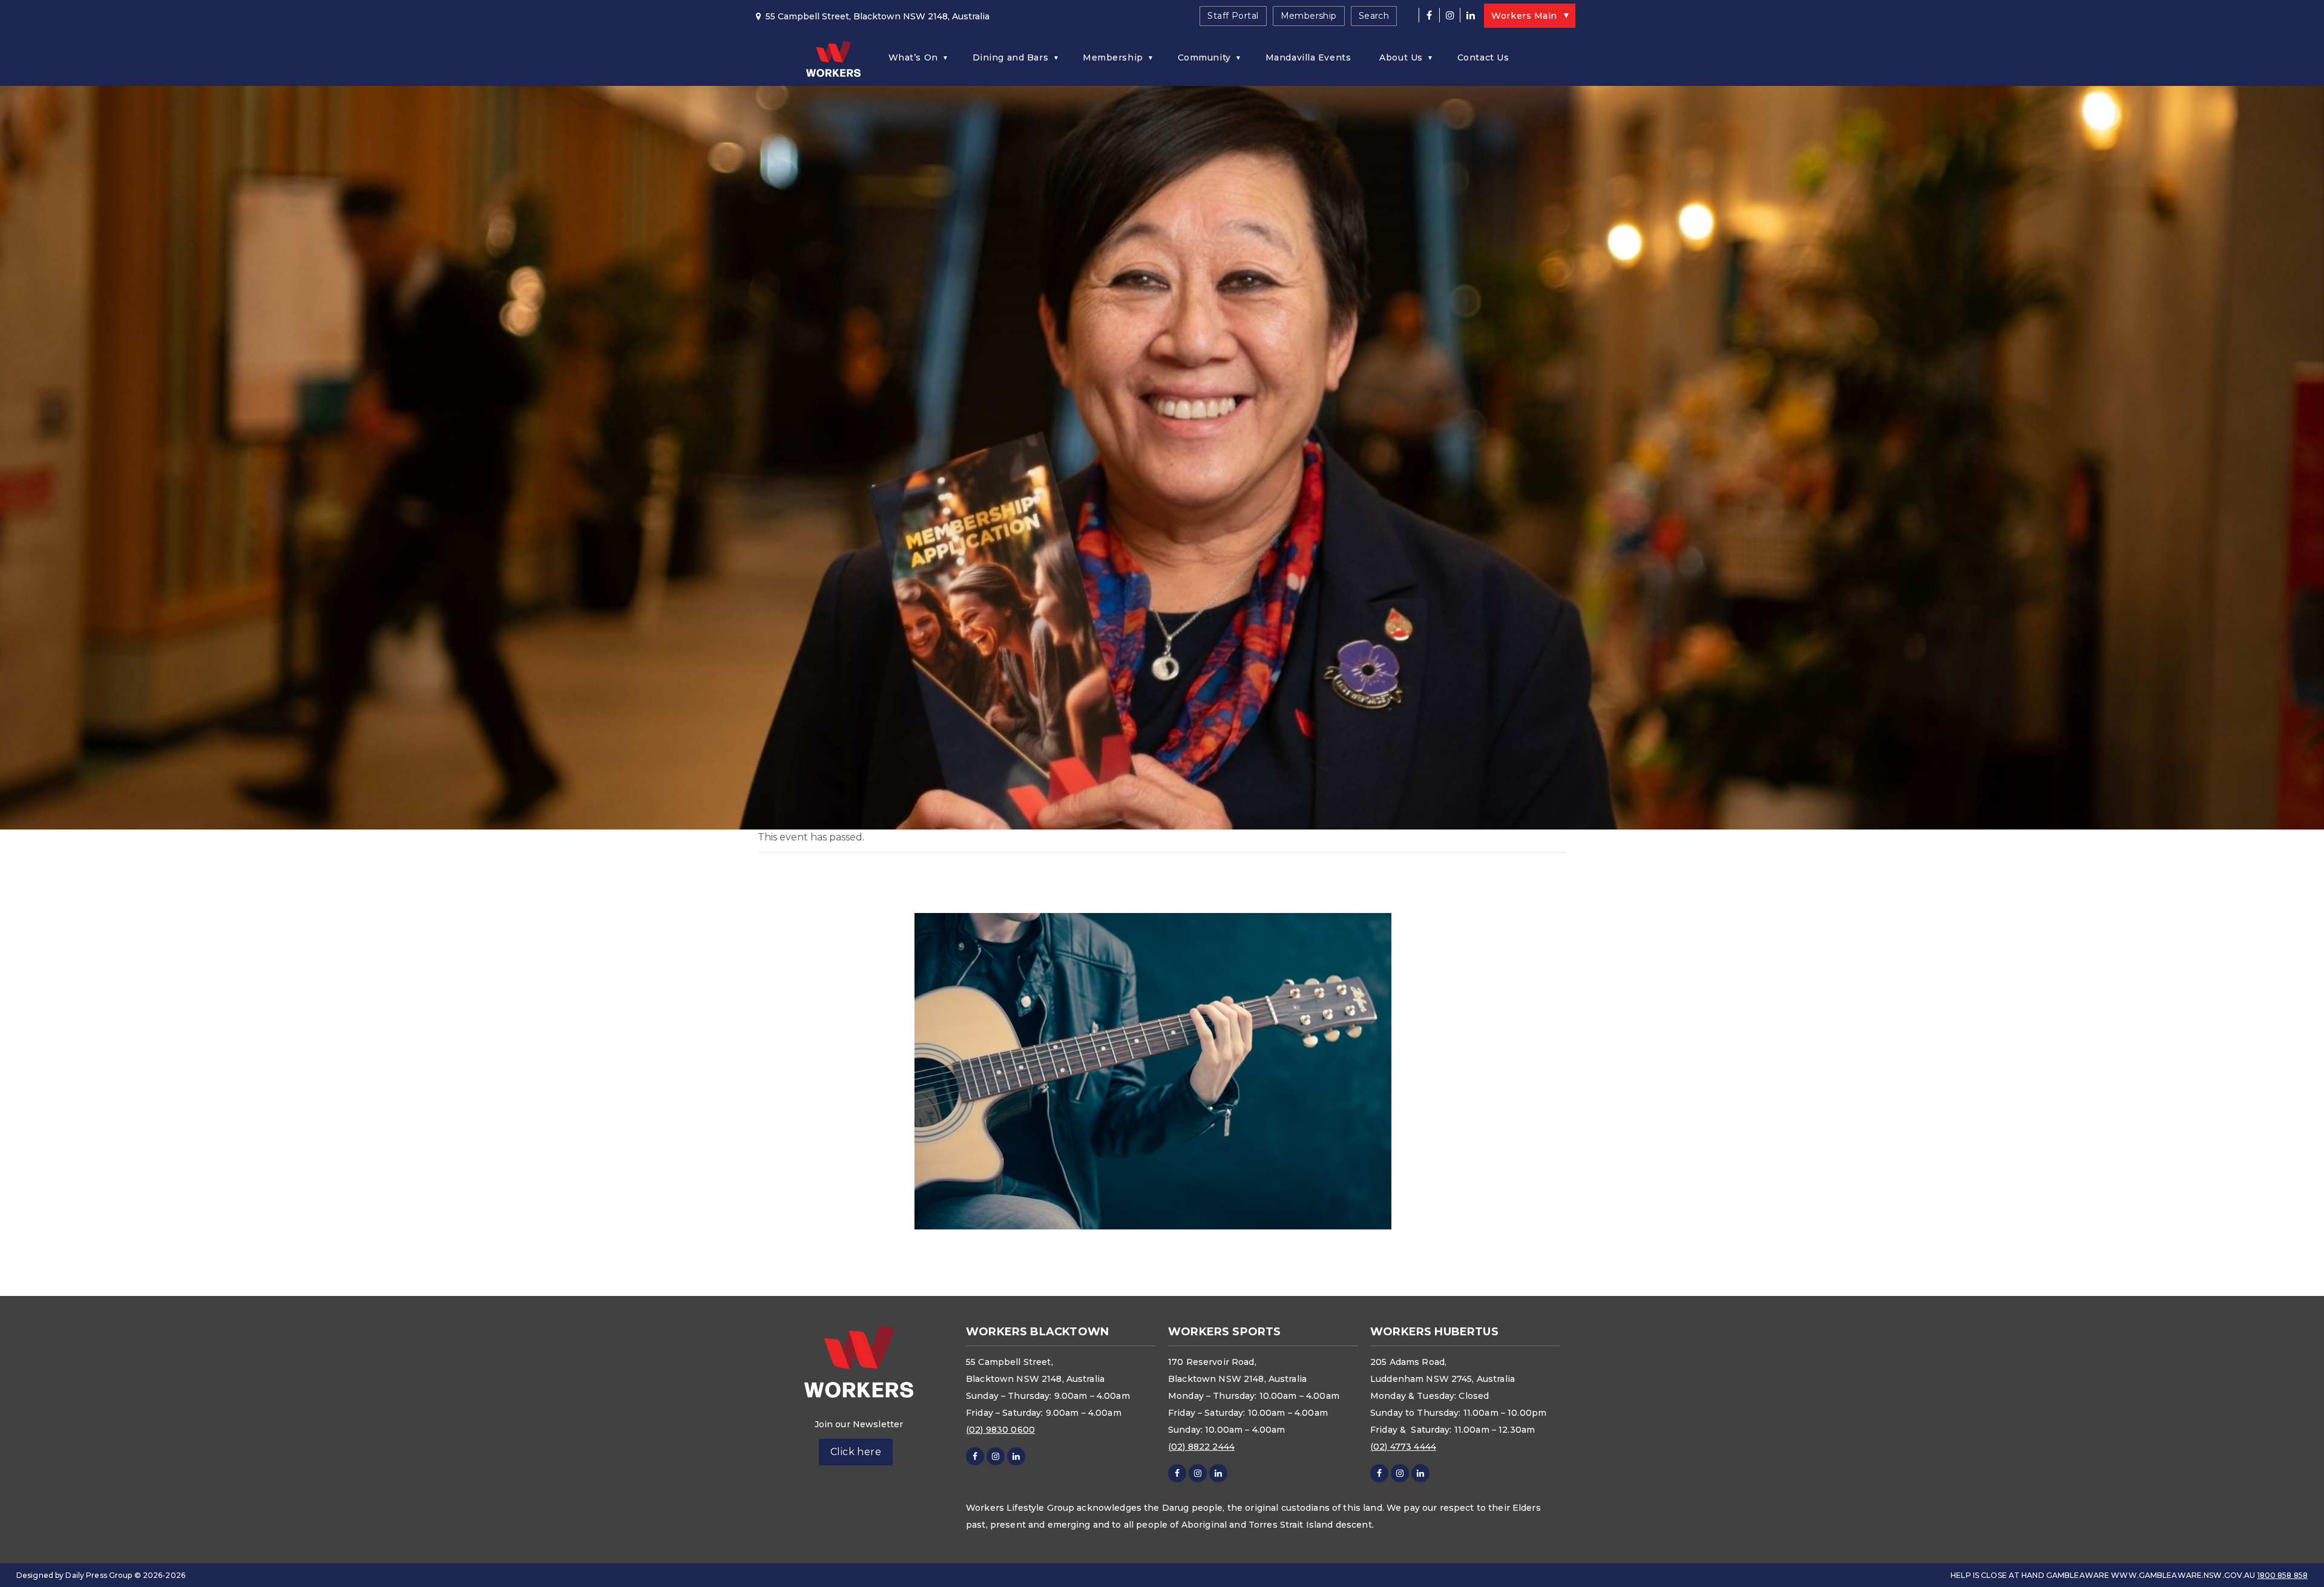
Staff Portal (1233, 16)
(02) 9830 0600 (1000, 1430)
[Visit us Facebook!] (1429, 15)
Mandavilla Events (1308, 57)
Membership (1309, 16)
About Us (1401, 57)
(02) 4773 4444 (1403, 1447)
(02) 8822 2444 (1201, 1447)
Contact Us (1483, 57)
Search (1374, 16)
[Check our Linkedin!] (1470, 15)
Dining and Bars (1010, 57)
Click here (856, 1452)
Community (1204, 57)
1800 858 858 (2283, 1575)
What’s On (913, 57)
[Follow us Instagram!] (1449, 15)
